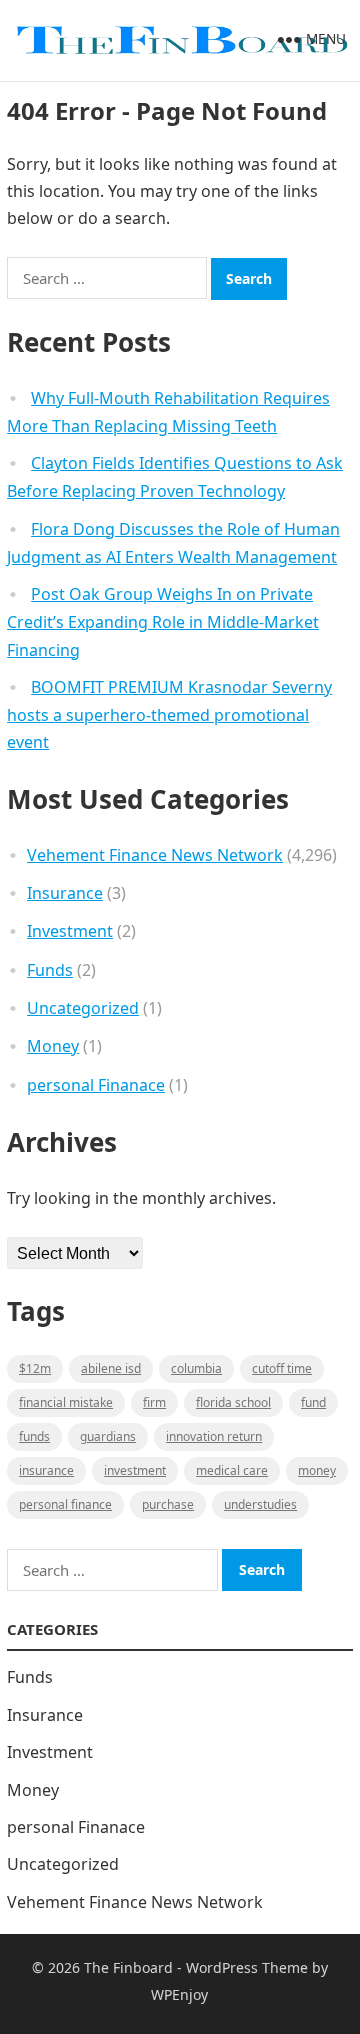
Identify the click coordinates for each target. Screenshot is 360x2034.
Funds (50, 970)
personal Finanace (96, 1085)
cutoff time (282, 1368)
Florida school (233, 1402)
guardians (108, 1436)
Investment (70, 931)
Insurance (65, 893)
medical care (232, 1470)
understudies (260, 1504)
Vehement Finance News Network (155, 855)
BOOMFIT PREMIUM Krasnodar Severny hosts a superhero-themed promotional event (169, 715)
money (317, 1470)
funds (34, 1436)
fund (313, 1402)
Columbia (196, 1368)
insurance (46, 1470)
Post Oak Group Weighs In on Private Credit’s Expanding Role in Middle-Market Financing (163, 622)
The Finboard (128, 1967)
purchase (168, 1504)
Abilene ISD (111, 1368)
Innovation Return (214, 1436)
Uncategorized (83, 1008)
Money (53, 1046)
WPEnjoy (179, 1994)
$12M (35, 1368)
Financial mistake (66, 1402)
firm (154, 1402)
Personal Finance (65, 1504)
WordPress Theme (247, 1967)
